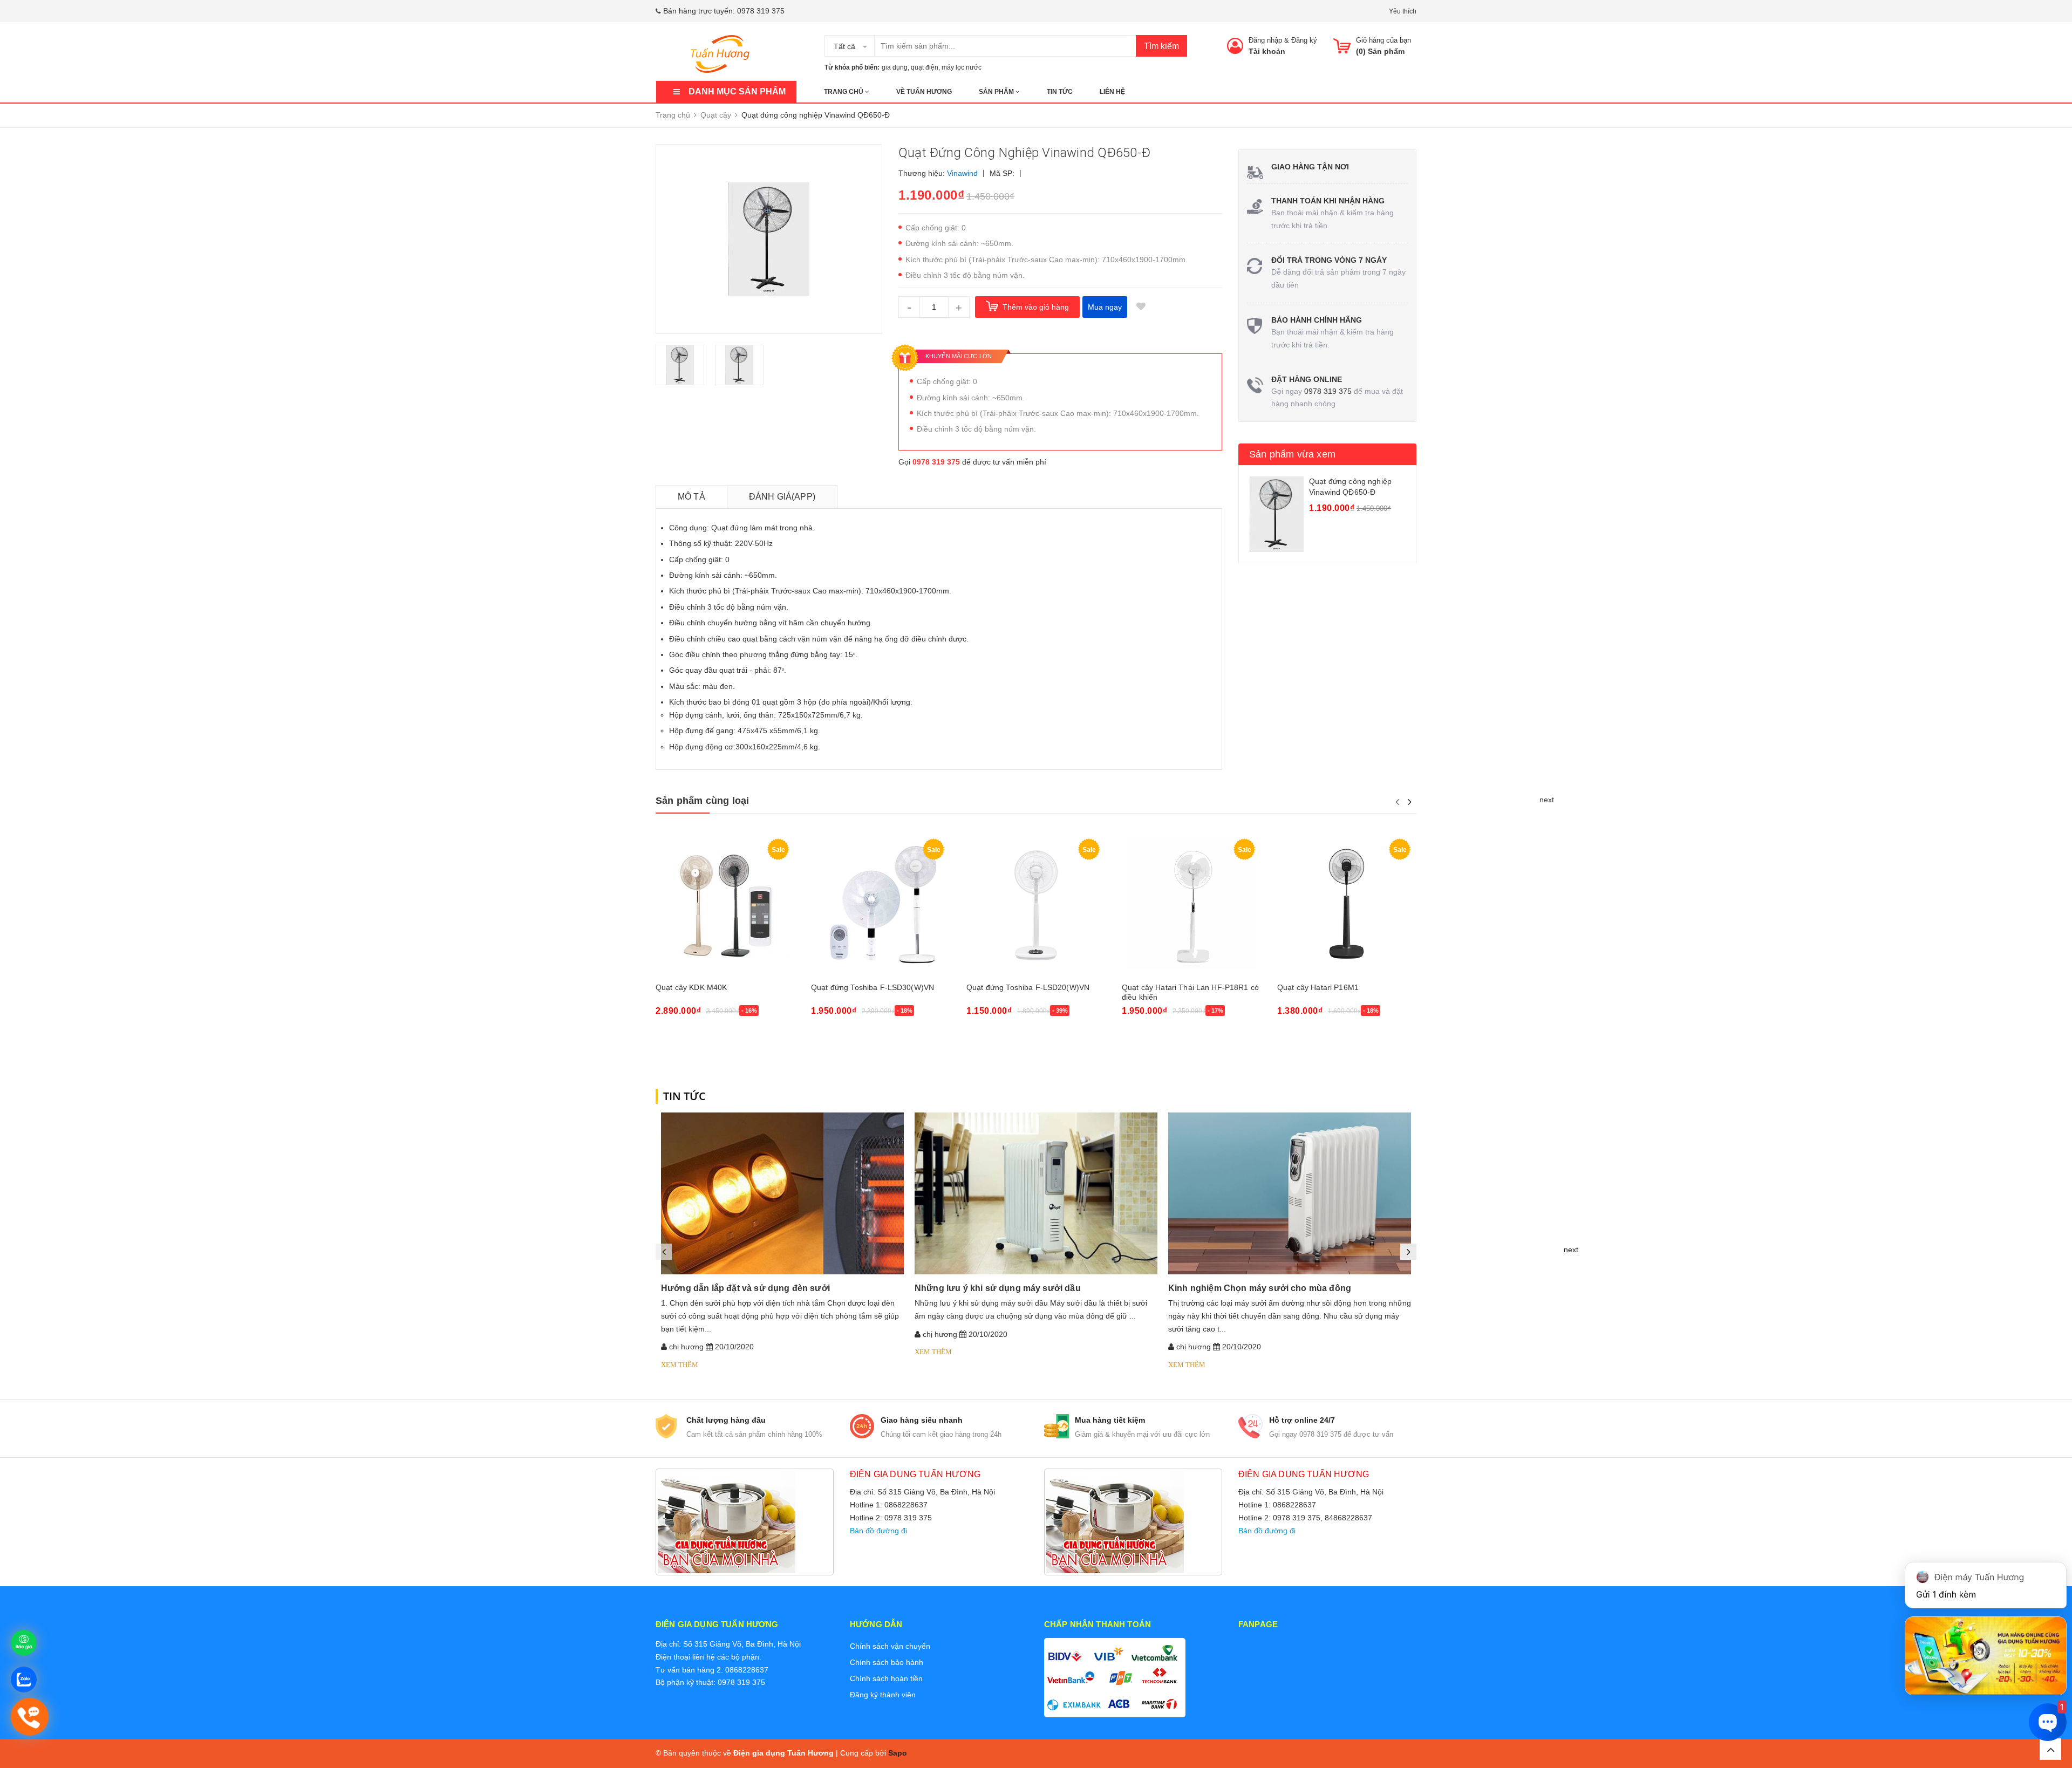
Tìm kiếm (1161, 46)
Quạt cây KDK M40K (691, 987)
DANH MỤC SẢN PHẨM (737, 91)
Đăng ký (1304, 40)
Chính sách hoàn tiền (886, 1678)
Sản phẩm (997, 92)
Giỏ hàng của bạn (1383, 40)
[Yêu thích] (1141, 307)
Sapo (898, 1753)
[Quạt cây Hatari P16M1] (1347, 905)
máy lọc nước (962, 67)
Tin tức (1060, 92)
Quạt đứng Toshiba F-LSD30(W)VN (873, 987)
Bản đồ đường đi (878, 1531)
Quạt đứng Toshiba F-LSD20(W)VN (1028, 987)
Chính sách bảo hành (887, 1662)
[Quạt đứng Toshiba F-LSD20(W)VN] (1036, 905)
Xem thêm (680, 1365)
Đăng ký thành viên (883, 1695)
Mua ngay (1105, 307)
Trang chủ (844, 92)
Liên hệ (1112, 92)
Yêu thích (1403, 11)
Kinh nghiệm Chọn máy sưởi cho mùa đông (1260, 1288)
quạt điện (925, 67)
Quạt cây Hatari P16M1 (1318, 987)
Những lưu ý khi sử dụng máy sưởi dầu (998, 1288)
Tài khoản (1267, 51)
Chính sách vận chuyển (890, 1646)
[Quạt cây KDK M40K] (725, 905)
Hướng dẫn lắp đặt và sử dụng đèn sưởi (745, 1288)
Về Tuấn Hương (924, 92)
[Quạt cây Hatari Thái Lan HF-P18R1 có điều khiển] (1191, 905)
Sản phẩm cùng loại (702, 801)
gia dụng (895, 67)
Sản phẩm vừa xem (1292, 454)
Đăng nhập (1265, 40)
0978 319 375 (761, 11)
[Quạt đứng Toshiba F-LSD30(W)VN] (881, 905)
